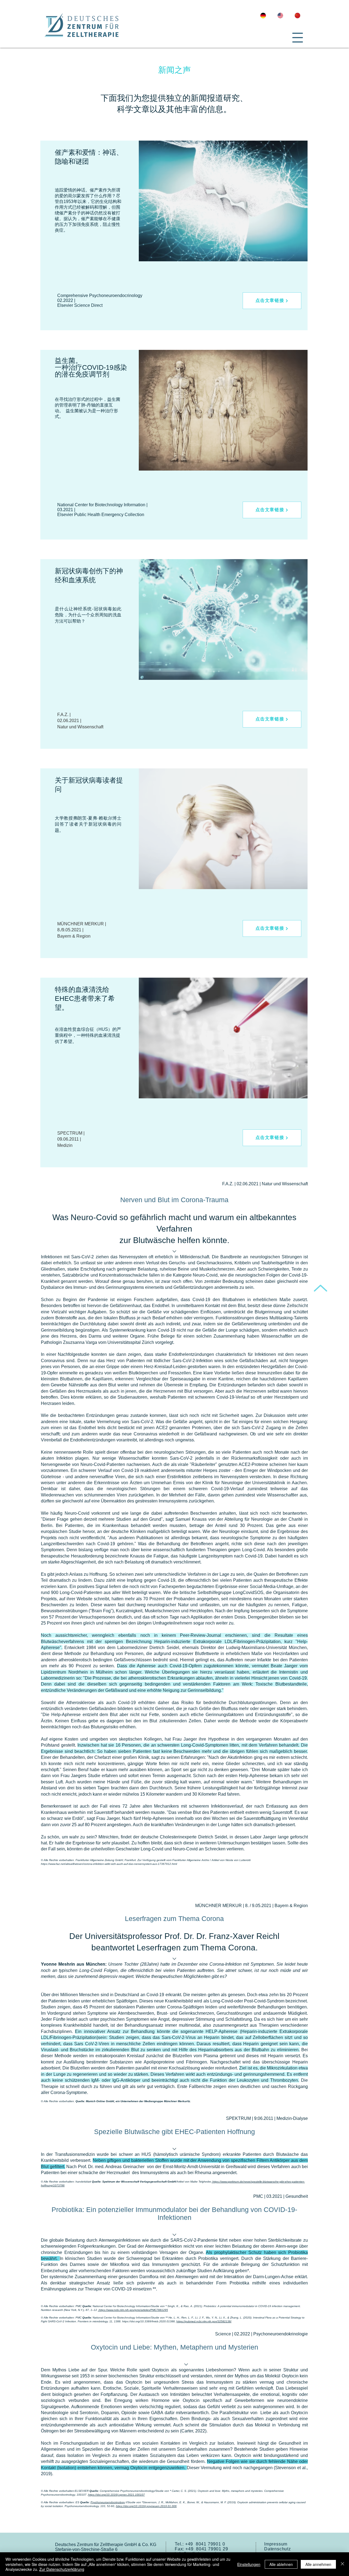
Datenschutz (278, 2549)
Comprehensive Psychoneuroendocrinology (127, 2491)
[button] (298, 38)
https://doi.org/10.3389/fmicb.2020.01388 (148, 2321)
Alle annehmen (318, 2564)
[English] (282, 16)
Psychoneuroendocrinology (108, 2502)
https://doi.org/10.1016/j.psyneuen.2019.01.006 (146, 2506)
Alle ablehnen (281, 2564)
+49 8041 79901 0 (205, 2544)
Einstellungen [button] (249, 2564)
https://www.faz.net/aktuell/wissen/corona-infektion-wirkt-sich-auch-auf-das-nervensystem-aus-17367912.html (109, 1864)
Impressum (276, 2544)
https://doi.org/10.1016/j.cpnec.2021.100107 (116, 2495)
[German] (265, 16)
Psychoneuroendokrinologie (281, 2334)
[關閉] (342, 2564)
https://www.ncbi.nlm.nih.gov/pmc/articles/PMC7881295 (133, 2310)
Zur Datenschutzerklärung (62, 2569)
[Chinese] (299, 16)
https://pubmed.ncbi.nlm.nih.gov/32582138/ (204, 2321)
